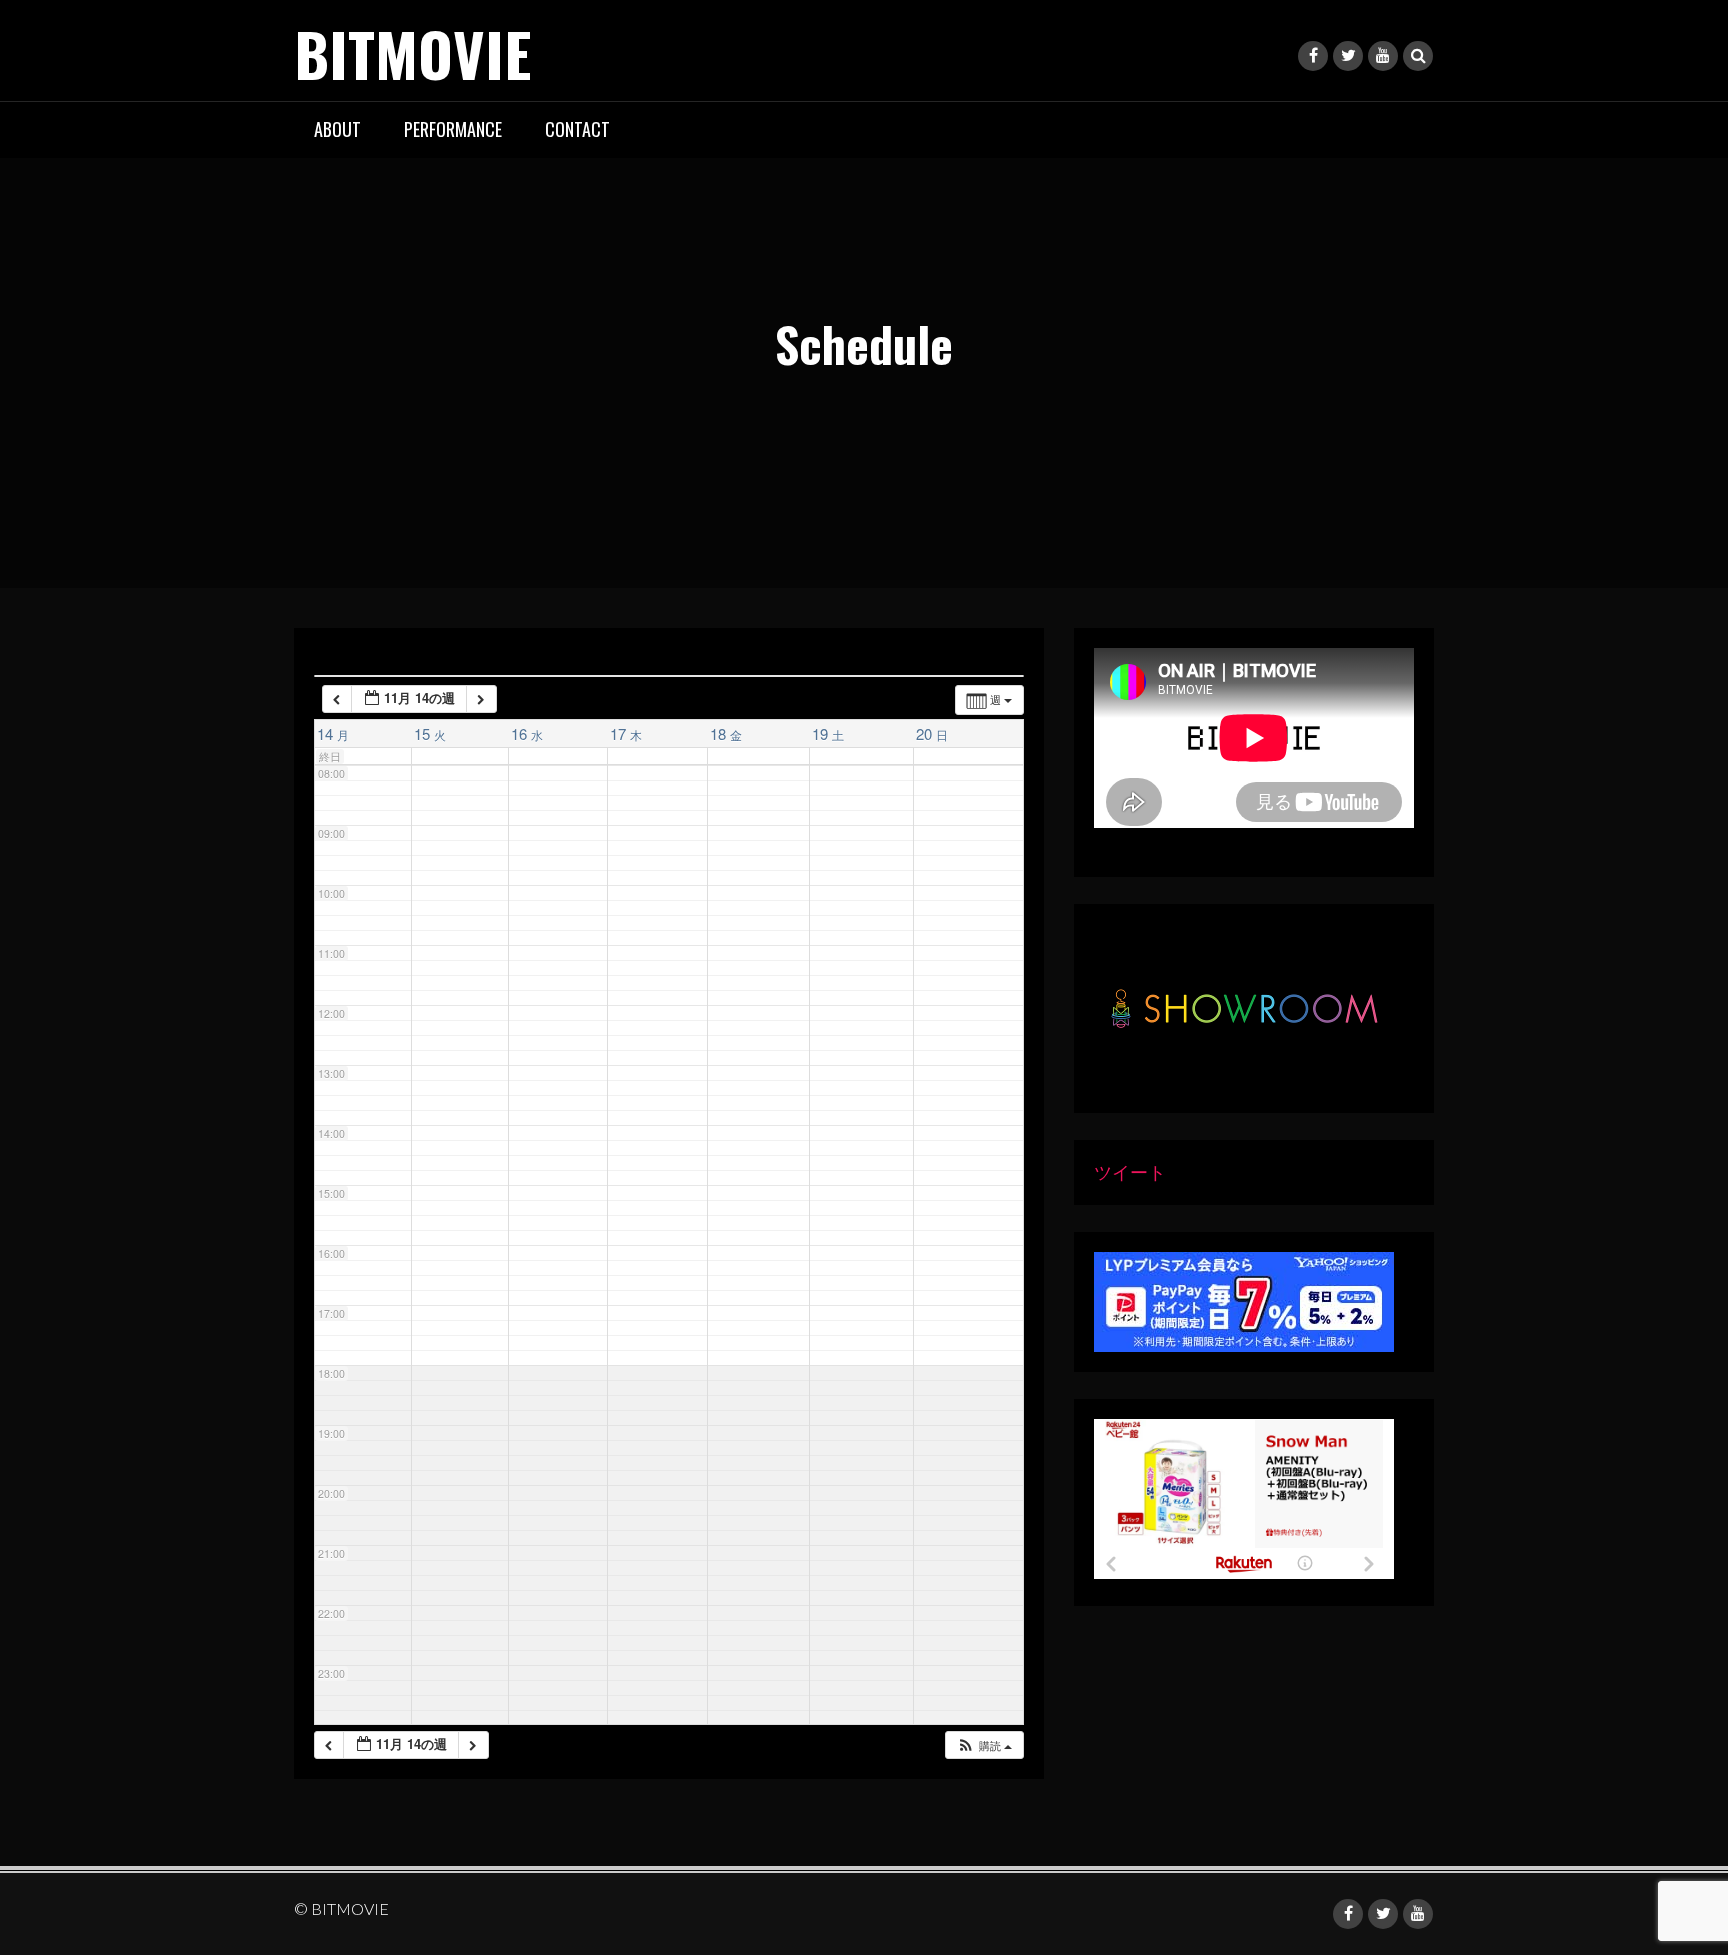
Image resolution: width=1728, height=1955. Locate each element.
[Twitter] (1348, 56)
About (337, 129)
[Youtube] (1383, 56)
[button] (984, 1745)
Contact (577, 129)
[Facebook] (1313, 56)
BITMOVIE (412, 52)
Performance (453, 129)
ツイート (1130, 1172)
